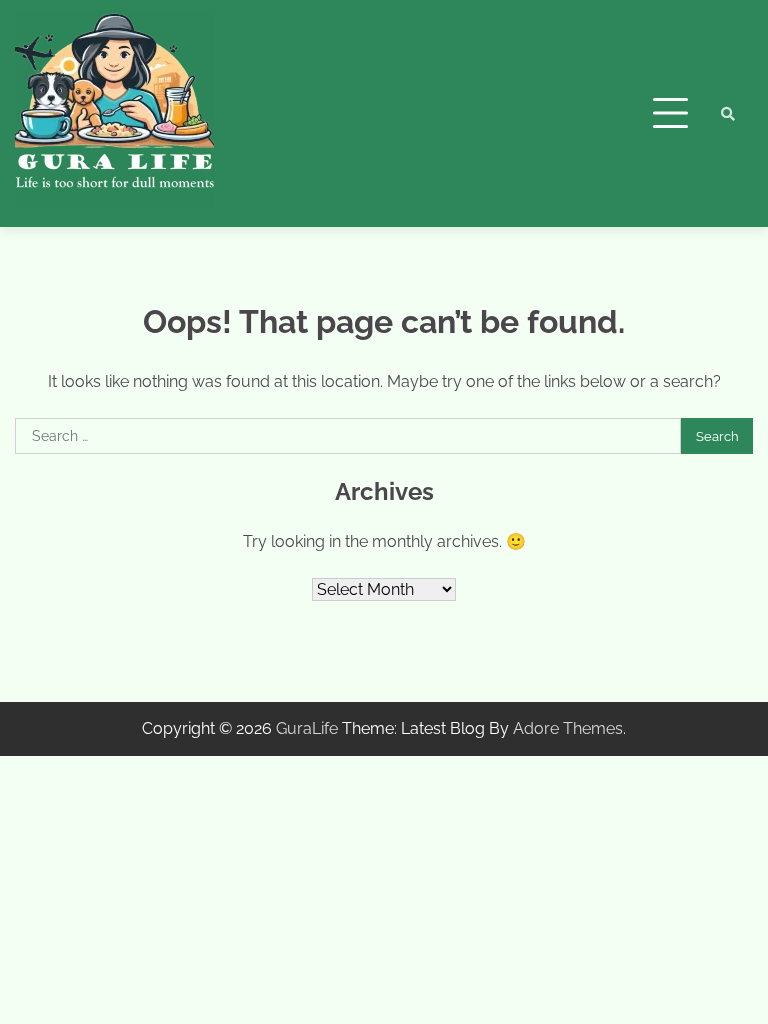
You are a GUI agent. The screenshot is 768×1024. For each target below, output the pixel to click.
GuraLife (307, 728)
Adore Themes (568, 728)
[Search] (728, 114)
